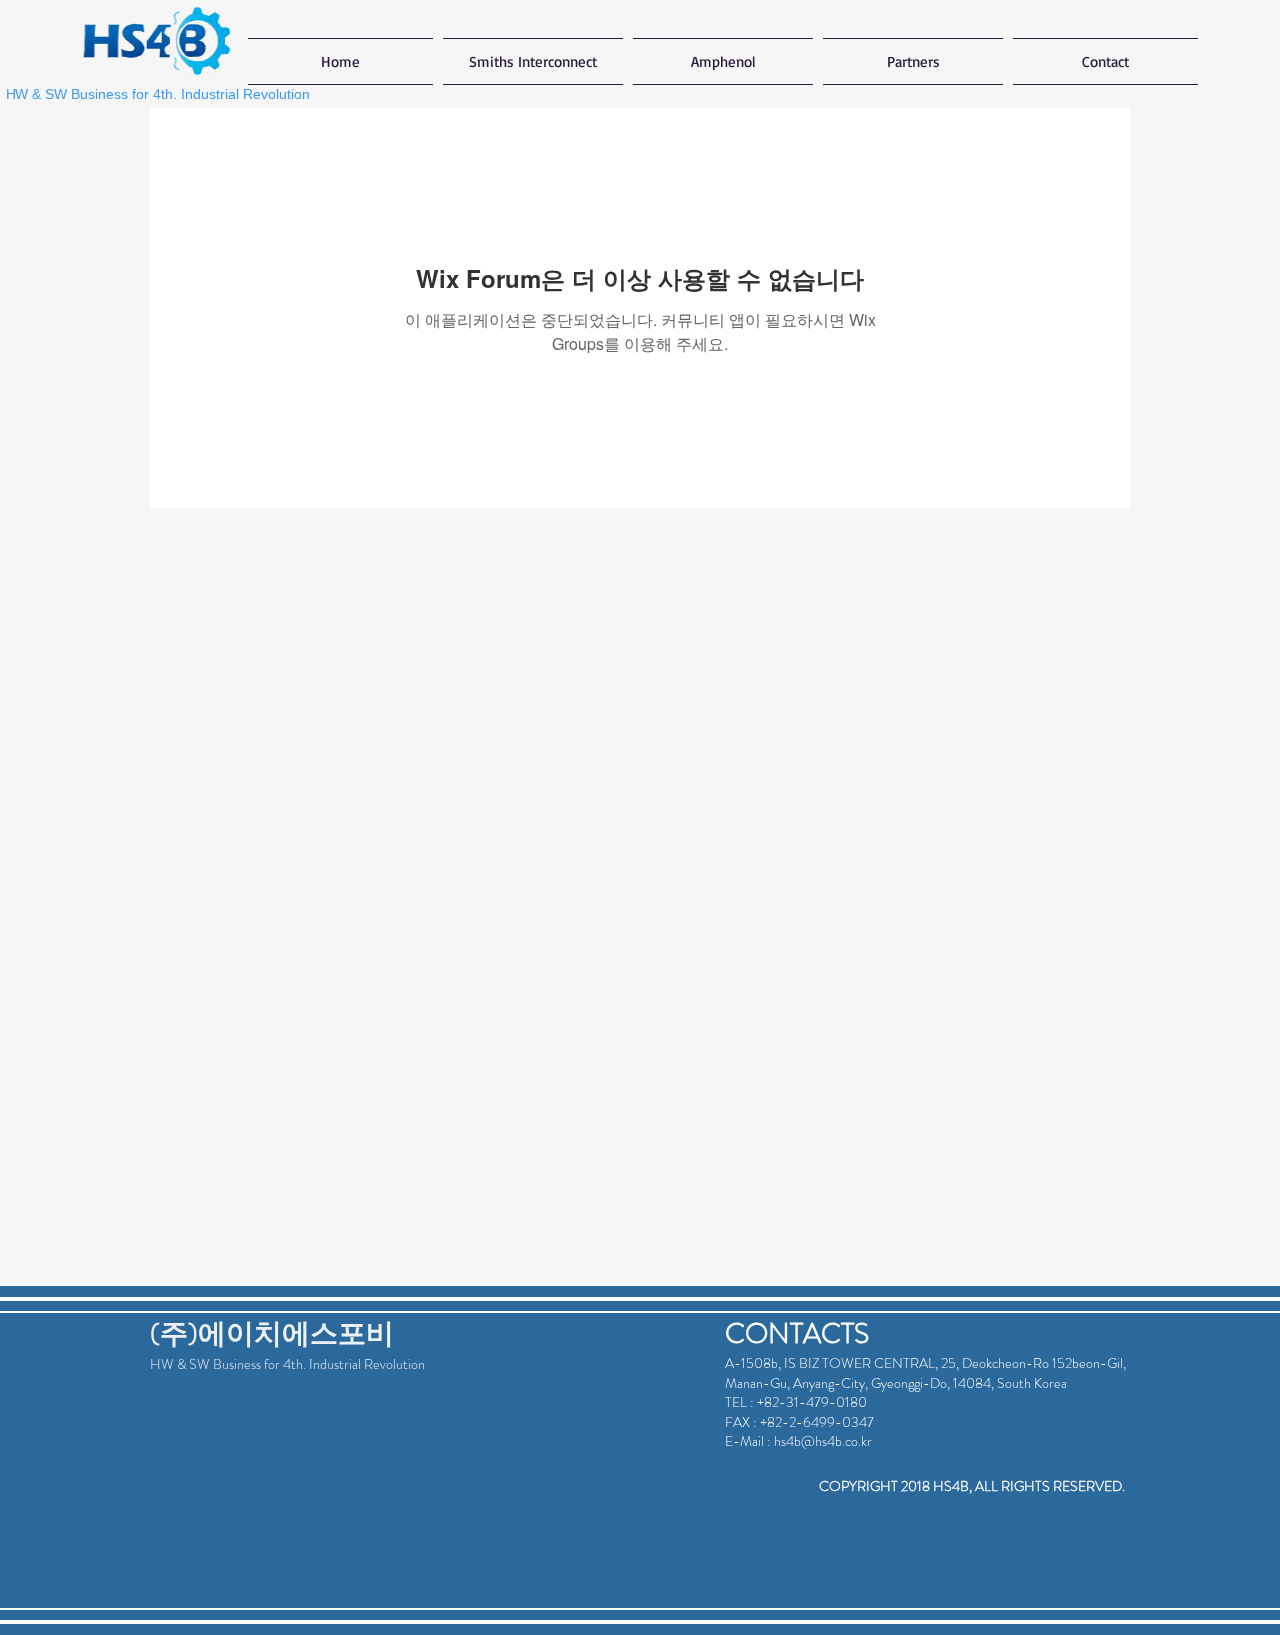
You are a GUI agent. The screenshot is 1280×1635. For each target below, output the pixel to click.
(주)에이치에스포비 (272, 1334)
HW (162, 1364)
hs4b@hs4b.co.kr (823, 1441)
